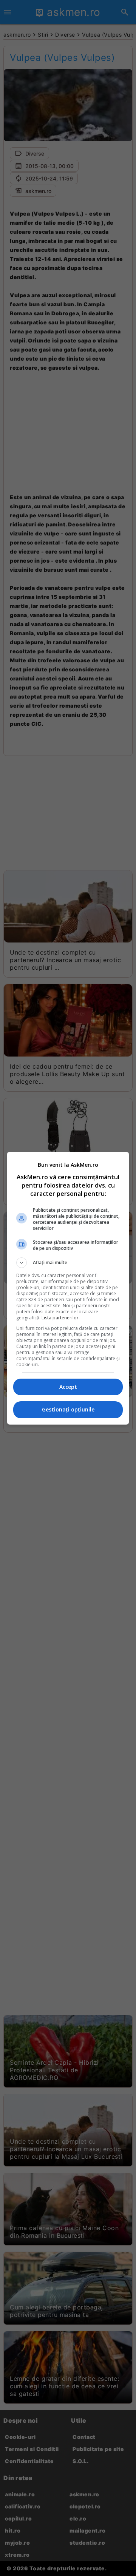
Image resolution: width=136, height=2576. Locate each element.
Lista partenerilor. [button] (61, 1318)
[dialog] (68, 1288)
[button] (68, 1263)
